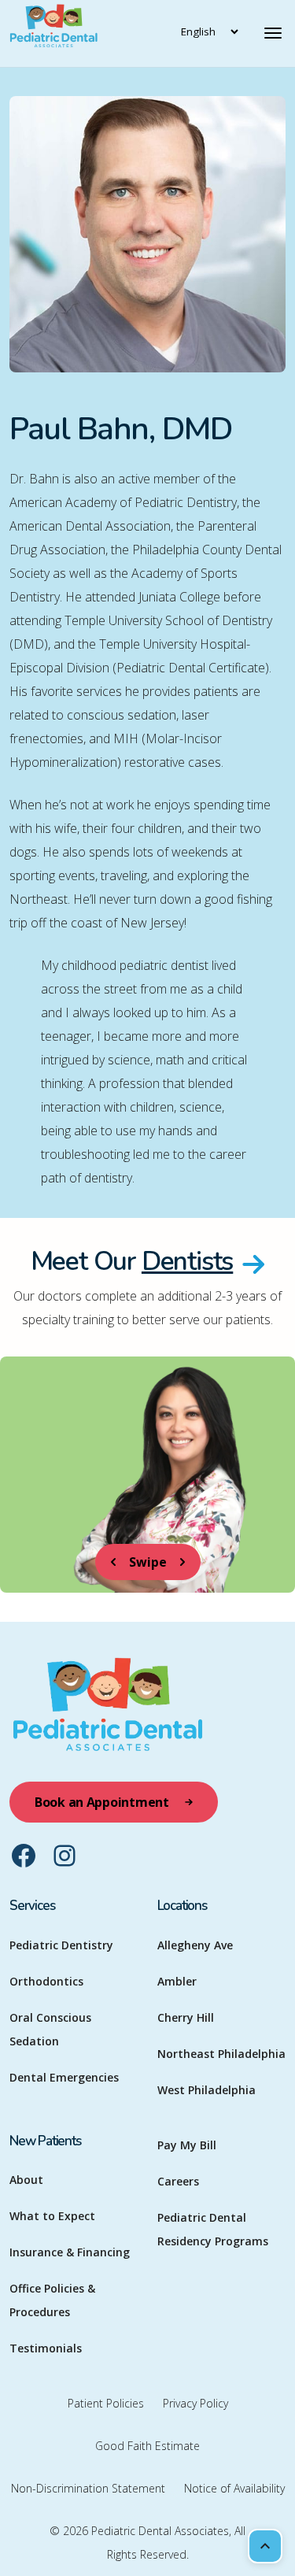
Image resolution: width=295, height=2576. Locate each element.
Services (32, 1906)
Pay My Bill (187, 2145)
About (26, 2180)
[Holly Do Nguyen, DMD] (147, 1475)
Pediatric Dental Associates (160, 2531)
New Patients (45, 2141)
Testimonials (46, 2348)
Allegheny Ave (195, 1945)
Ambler (177, 1981)
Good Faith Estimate (147, 2446)
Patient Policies (106, 2403)
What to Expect (52, 2216)
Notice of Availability (234, 2488)
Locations (182, 1906)
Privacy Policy (195, 2403)
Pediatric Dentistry (61, 1945)
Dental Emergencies (64, 2077)
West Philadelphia (206, 2090)
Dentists (187, 1261)
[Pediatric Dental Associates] (87, 33)
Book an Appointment (102, 1802)
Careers (178, 2181)
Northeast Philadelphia (221, 2054)
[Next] (183, 1562)
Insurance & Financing (70, 2252)
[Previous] (113, 1562)
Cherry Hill (186, 2017)
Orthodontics (46, 1981)
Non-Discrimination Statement (88, 2488)
